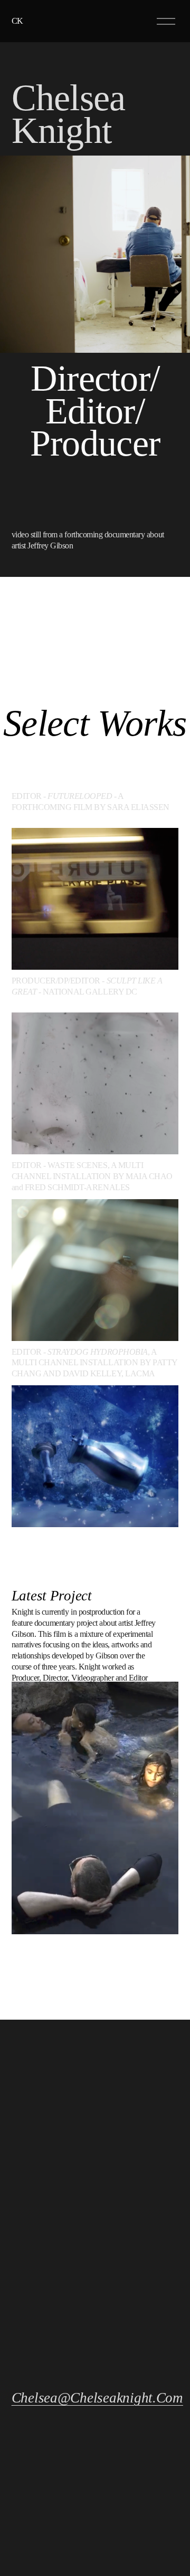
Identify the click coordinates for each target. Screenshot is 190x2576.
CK (18, 21)
